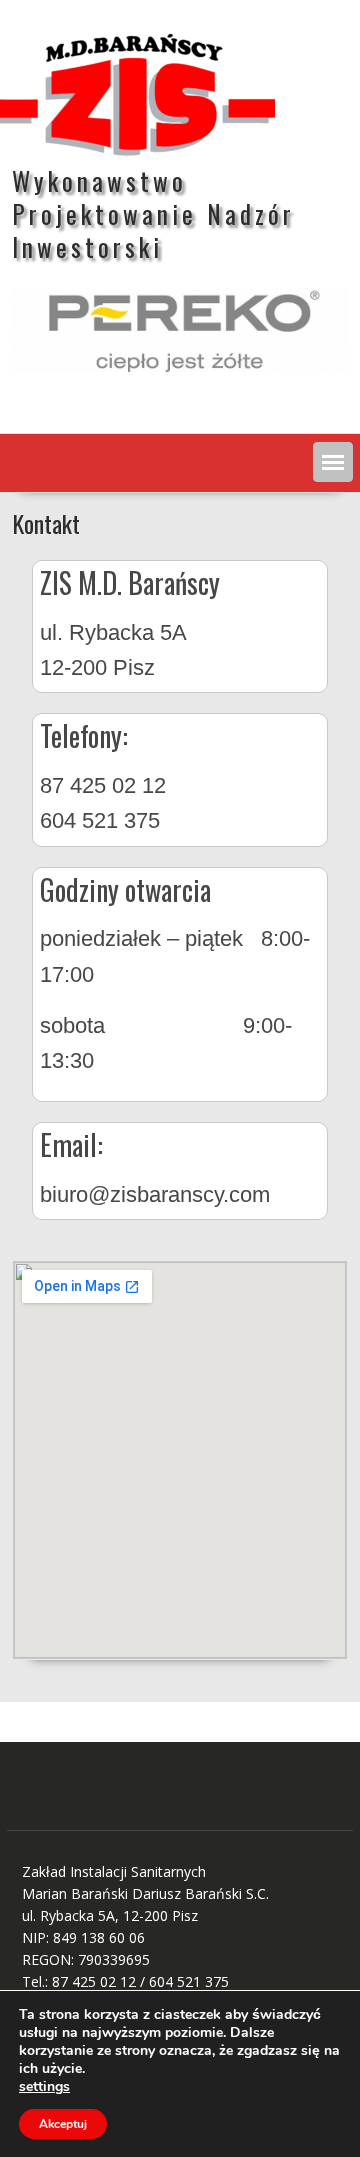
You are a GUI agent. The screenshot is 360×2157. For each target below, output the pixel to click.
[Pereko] (180, 330)
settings (44, 2087)
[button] (333, 462)
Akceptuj (63, 2124)
